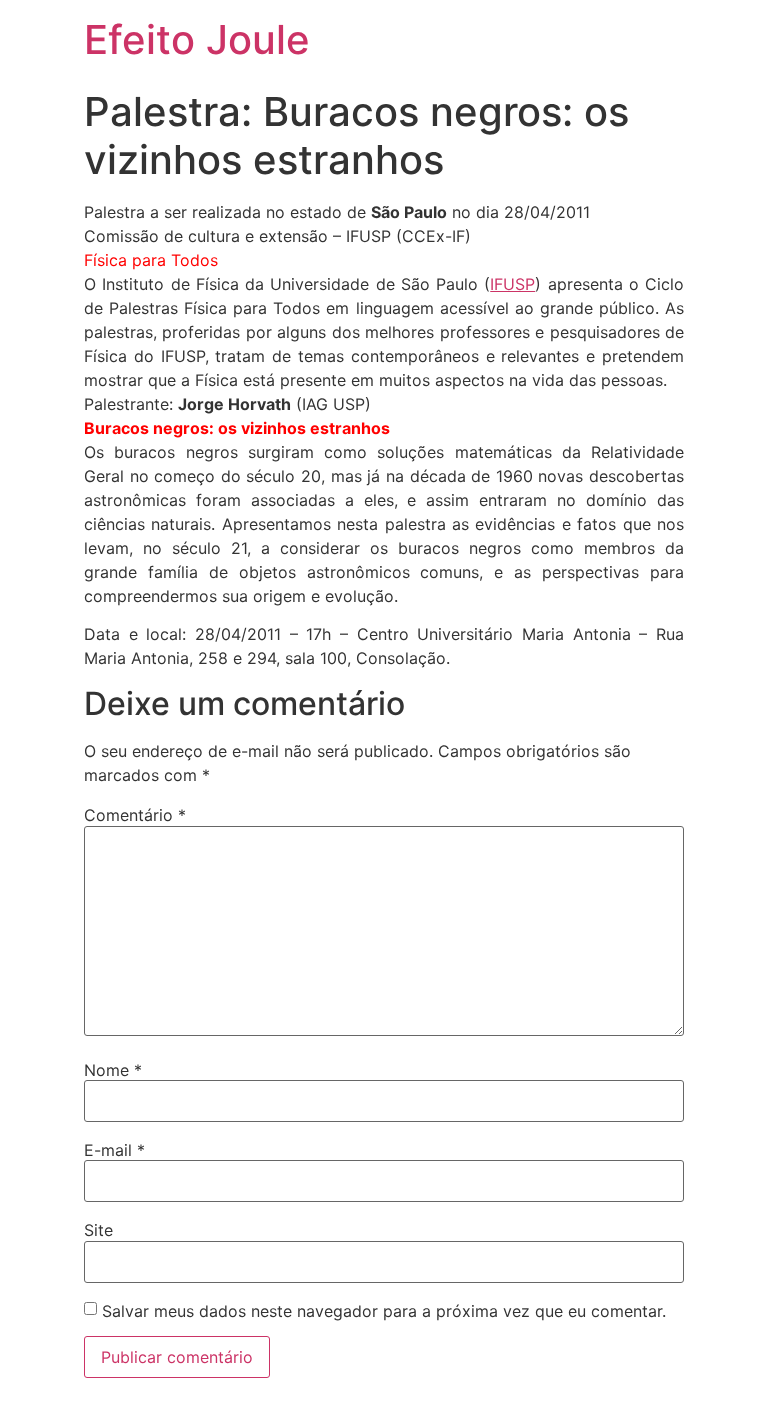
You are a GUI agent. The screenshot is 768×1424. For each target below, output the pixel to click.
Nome (113, 1070)
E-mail (114, 1150)
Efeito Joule (197, 39)
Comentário (135, 815)
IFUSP (512, 284)
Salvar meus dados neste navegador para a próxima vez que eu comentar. (384, 1311)
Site (98, 1230)
